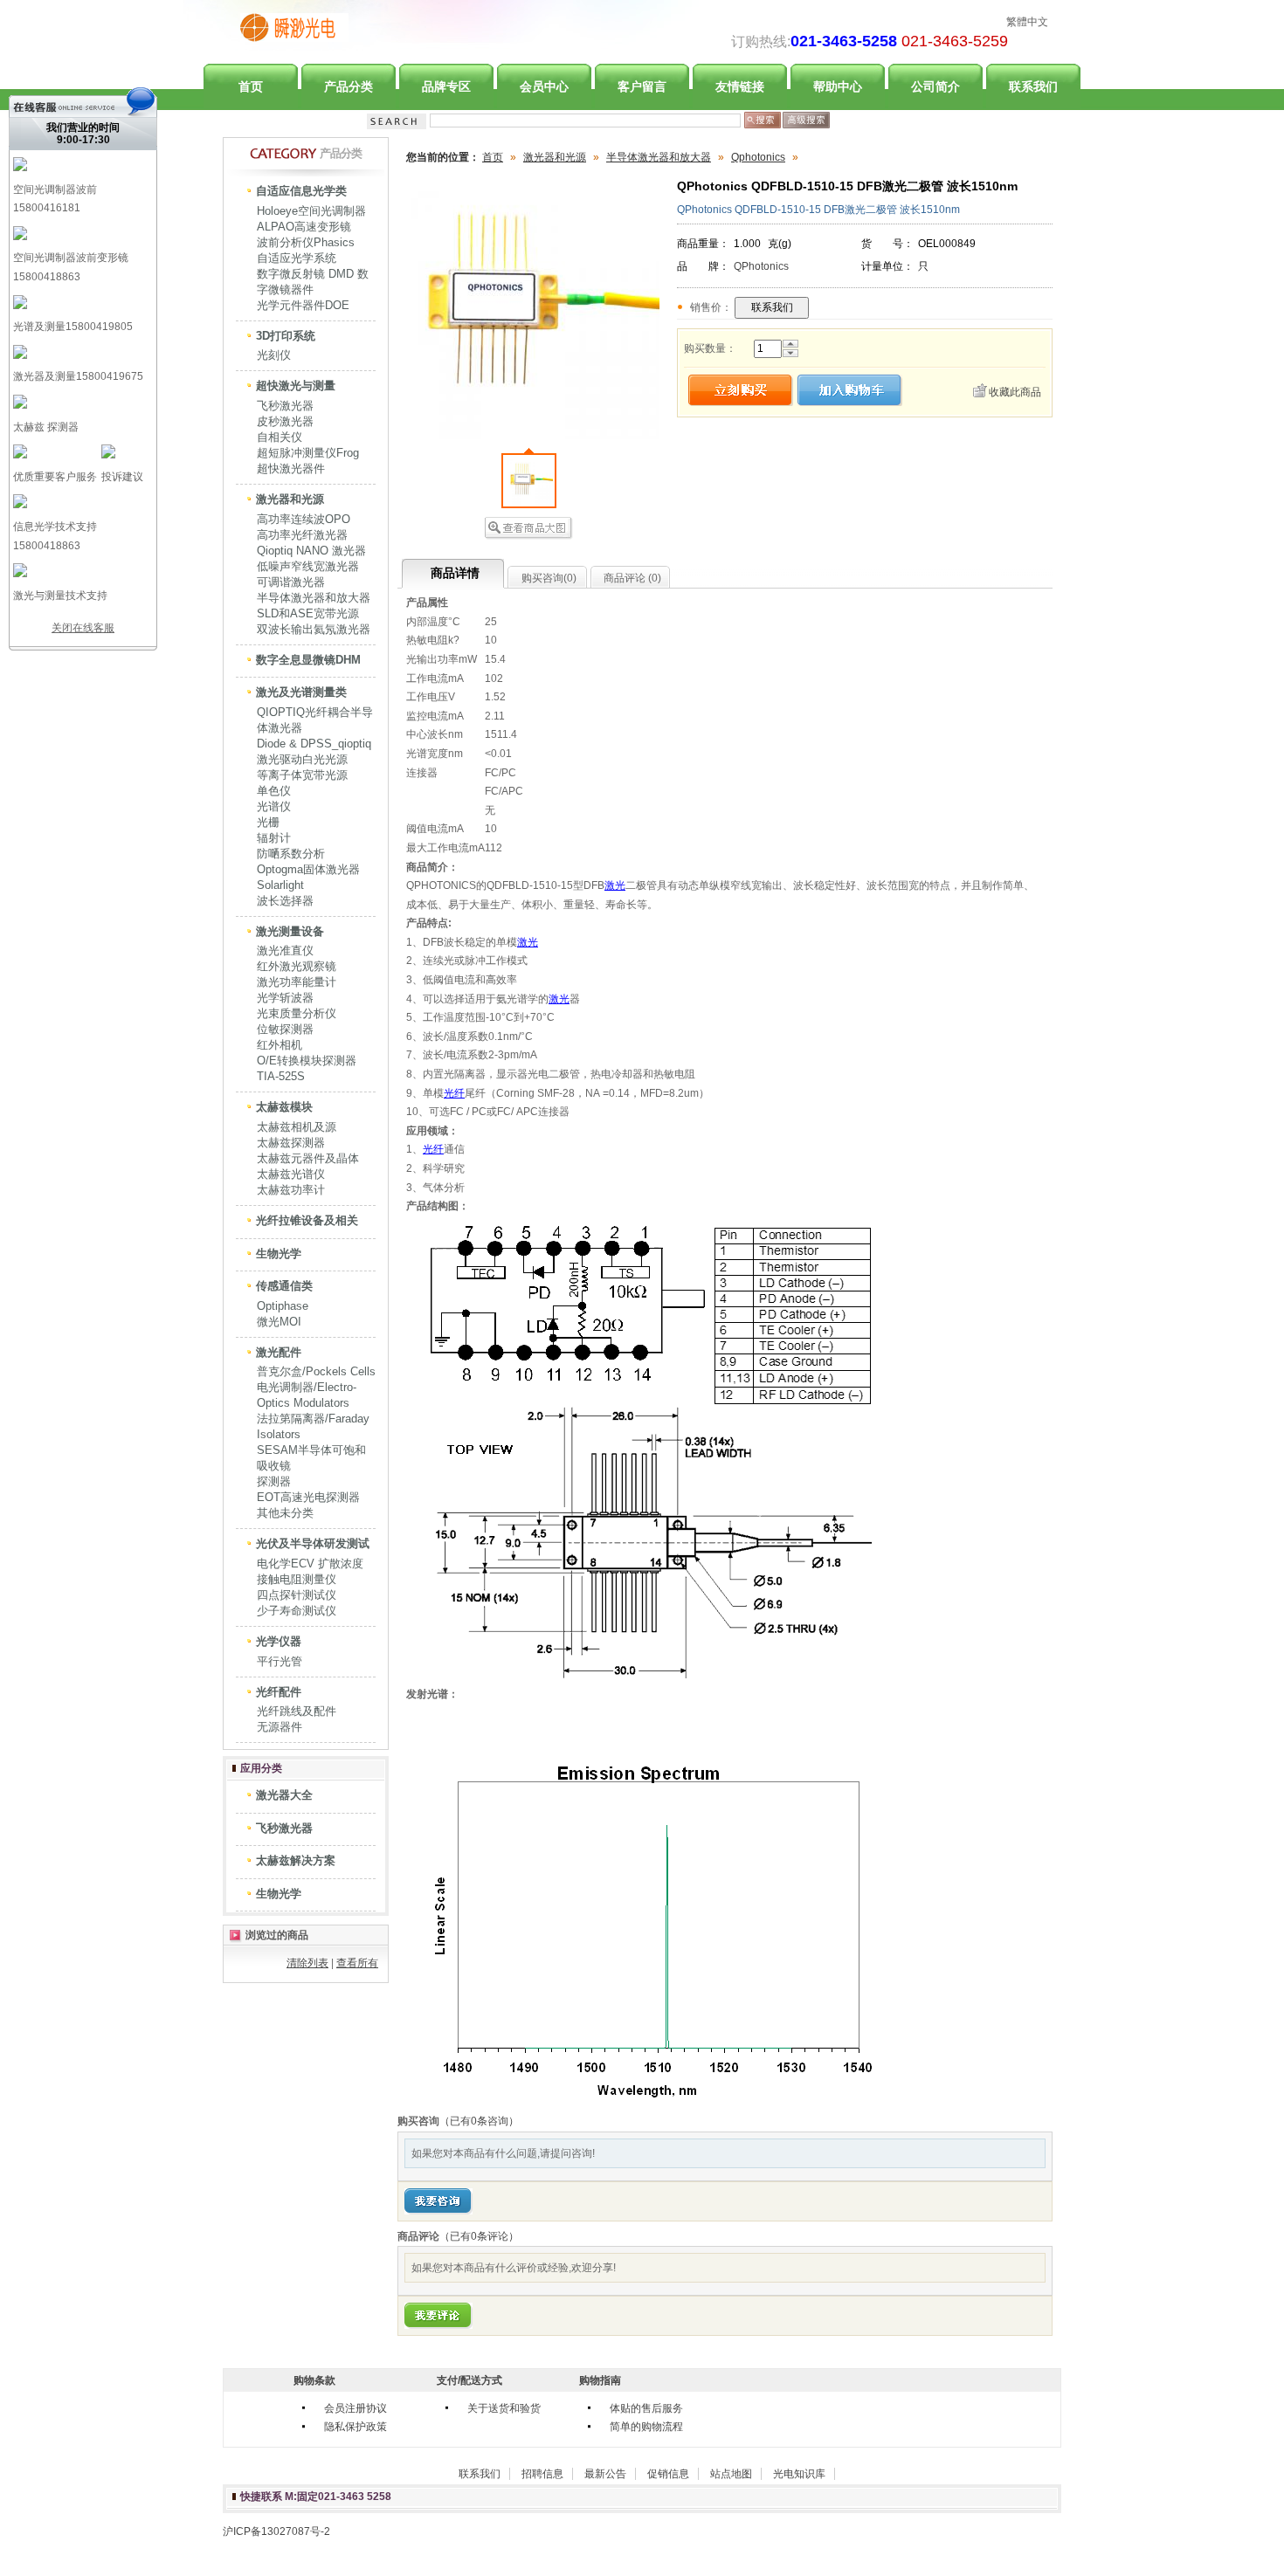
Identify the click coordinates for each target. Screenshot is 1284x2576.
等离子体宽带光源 (302, 775)
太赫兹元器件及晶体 (308, 1158)
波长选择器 (285, 901)
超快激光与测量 (296, 386)
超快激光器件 (291, 468)
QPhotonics (761, 266)
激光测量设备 (290, 931)
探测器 (274, 1481)
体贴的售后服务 (646, 2408)
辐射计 (274, 838)
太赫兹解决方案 (296, 1860)
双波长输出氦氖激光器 (314, 629)
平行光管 (280, 1661)
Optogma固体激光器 (308, 869)
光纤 (454, 1093)
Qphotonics (758, 157)
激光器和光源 (290, 499)
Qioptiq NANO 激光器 (311, 551)
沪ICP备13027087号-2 (276, 2531)
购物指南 (600, 2380)
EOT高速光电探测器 (308, 1497)
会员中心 (544, 86)
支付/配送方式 (469, 2380)
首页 (251, 86)
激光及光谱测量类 (301, 692)
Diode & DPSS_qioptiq (314, 744)
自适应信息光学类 (301, 191)
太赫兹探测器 (291, 1143)
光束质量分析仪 (297, 1013)
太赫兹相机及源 (297, 1127)
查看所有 (357, 1963)
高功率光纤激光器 (302, 535)
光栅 (268, 822)
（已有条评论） (479, 2236)
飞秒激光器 (285, 406)
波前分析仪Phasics (306, 242)
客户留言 (642, 86)
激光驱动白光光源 (302, 759)
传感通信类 (284, 1286)
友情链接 (740, 86)
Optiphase (283, 1306)
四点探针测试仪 (297, 1595)
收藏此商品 (1015, 392)
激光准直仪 (285, 951)
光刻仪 (274, 355)
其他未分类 (285, 1513)
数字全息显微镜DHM (308, 660)
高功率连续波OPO (304, 519)
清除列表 (307, 1963)
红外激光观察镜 (297, 966)
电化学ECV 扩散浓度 (310, 1564)
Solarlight (280, 885)
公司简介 (935, 86)
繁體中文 (1027, 22)
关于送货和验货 (504, 2408)
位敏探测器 (285, 1029)
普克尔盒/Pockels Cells (316, 1371)
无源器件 (280, 1727)
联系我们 (1033, 86)
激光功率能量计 (297, 982)
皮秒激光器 (285, 421)
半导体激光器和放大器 (314, 598)
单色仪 (274, 791)
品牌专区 (446, 86)
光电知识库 (799, 2474)
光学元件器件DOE (303, 305)
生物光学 (279, 1254)
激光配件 (279, 1352)
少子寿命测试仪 (297, 1611)
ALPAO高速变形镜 (304, 227)
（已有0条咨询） (479, 2121)
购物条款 (314, 2380)
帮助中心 (838, 86)
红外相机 (280, 1045)
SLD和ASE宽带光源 (308, 613)
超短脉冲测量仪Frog (308, 453)
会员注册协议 (356, 2408)
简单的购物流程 (646, 2427)
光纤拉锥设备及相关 (307, 1220)
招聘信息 (542, 2474)
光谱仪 (274, 806)
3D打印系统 (286, 336)
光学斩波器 (285, 998)
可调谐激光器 (291, 582)
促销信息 (668, 2474)
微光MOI (279, 1322)
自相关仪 (280, 437)
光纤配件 (279, 1692)
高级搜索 (806, 120)
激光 (615, 885)
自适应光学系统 (297, 258)
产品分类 (349, 86)
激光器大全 (284, 1795)
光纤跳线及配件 (297, 1711)
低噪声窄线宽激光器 (308, 566)
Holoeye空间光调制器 (311, 211)
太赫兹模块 (284, 1107)
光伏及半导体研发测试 (313, 1543)
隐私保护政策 (356, 2427)
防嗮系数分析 (291, 854)
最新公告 (605, 2474)
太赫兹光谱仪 (291, 1174)
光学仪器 (279, 1641)
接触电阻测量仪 (297, 1579)
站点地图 (731, 2474)
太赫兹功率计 (291, 1190)
